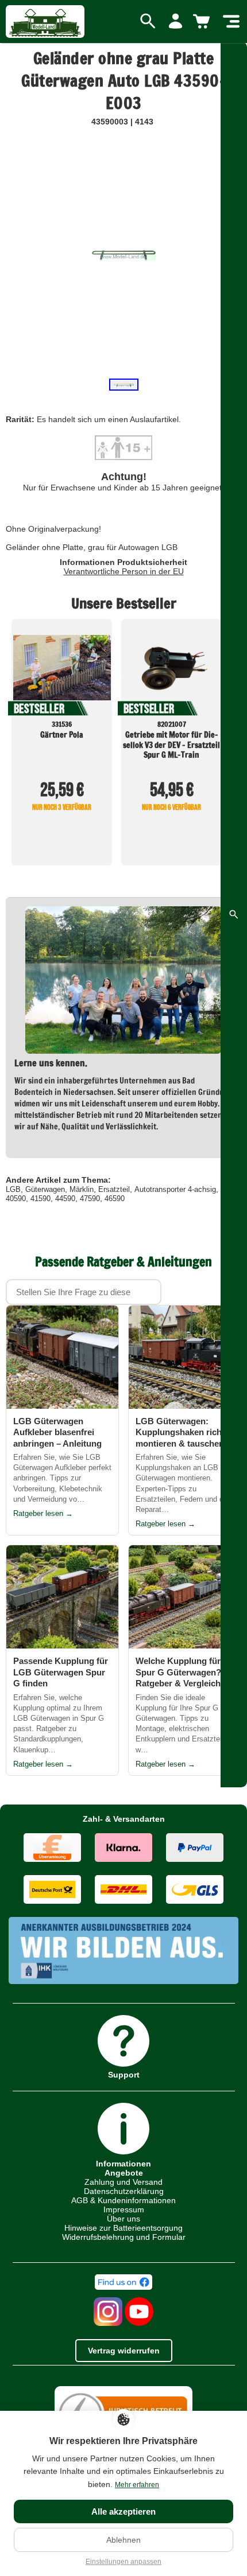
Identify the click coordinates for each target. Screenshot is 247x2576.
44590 (65, 1199)
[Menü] (231, 22)
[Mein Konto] (175, 22)
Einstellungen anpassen (123, 2562)
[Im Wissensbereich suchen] (234, 914)
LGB (13, 1189)
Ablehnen (123, 2540)
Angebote (124, 2173)
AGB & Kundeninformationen (123, 2200)
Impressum (124, 2209)
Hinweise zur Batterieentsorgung (123, 2228)
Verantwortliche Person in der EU (124, 571)
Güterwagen (45, 1189)
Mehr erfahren (137, 2485)
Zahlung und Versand (123, 2182)
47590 (90, 1199)
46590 (115, 1199)
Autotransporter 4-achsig (175, 1189)
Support (124, 2074)
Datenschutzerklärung (124, 2191)
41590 (40, 1199)
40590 (16, 1199)
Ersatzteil (114, 1189)
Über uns (123, 2219)
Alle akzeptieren (123, 2511)
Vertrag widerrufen (124, 2351)
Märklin (82, 1189)
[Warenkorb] (203, 22)
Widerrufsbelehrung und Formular (124, 2237)
